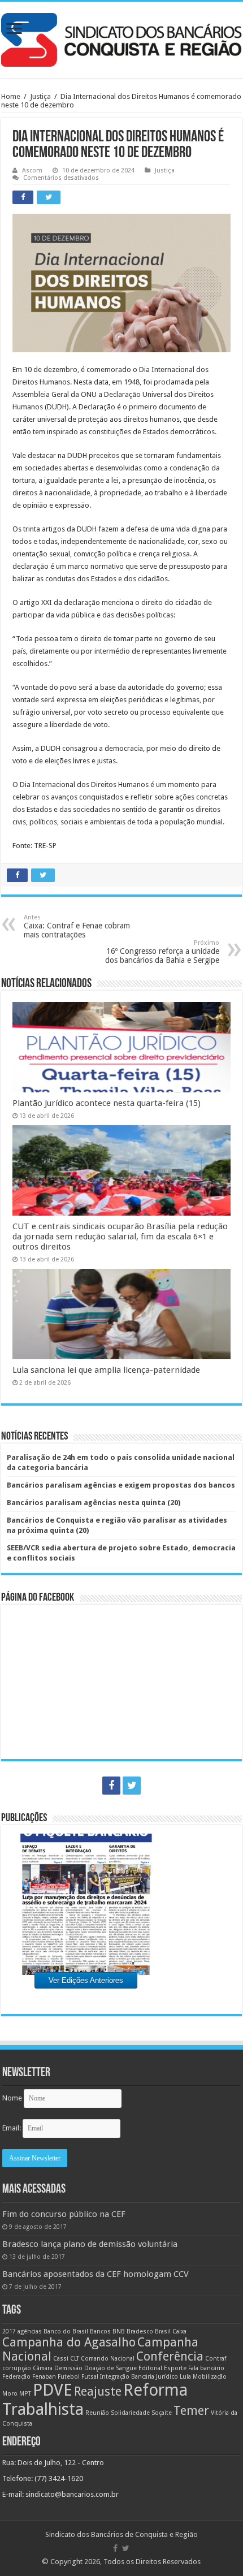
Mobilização (210, 2377)
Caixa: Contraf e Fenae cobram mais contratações (77, 926)
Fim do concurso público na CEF (64, 2214)
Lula (185, 2377)
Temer (191, 2411)
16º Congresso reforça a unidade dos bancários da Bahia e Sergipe (162, 952)
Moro (10, 2394)
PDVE (53, 2390)
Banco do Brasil (66, 2331)
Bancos (100, 2331)
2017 (9, 2331)
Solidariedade (130, 2413)
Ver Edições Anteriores (86, 1980)
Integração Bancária (127, 2377)
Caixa (179, 2331)
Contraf (216, 2359)
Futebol (69, 2377)
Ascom (32, 170)
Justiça (40, 96)
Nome (12, 2098)
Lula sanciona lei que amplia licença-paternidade (106, 1370)
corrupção (17, 2368)
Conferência (170, 2356)
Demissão (68, 2368)
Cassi (61, 2359)
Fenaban (44, 2377)
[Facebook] (111, 1786)
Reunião (97, 2413)
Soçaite (162, 2413)
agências (30, 2331)
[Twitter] (132, 1786)
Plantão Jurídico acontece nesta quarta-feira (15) (107, 1103)
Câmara (43, 2368)
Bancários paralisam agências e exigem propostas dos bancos (121, 1485)
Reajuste (98, 2391)
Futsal (90, 2377)
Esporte (175, 2368)
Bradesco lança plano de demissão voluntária (90, 2244)
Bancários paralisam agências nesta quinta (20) (94, 1503)
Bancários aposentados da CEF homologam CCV (96, 2274)
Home (11, 96)
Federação (16, 2377)
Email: (12, 2128)
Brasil (163, 2331)
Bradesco (140, 2331)
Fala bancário (206, 2368)
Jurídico (167, 2377)
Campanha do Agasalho (69, 2342)
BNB (119, 2331)
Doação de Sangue (110, 2368)
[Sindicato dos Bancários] (121, 38)
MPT (25, 2394)
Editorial (150, 2368)
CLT (75, 2359)
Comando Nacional (108, 2359)
